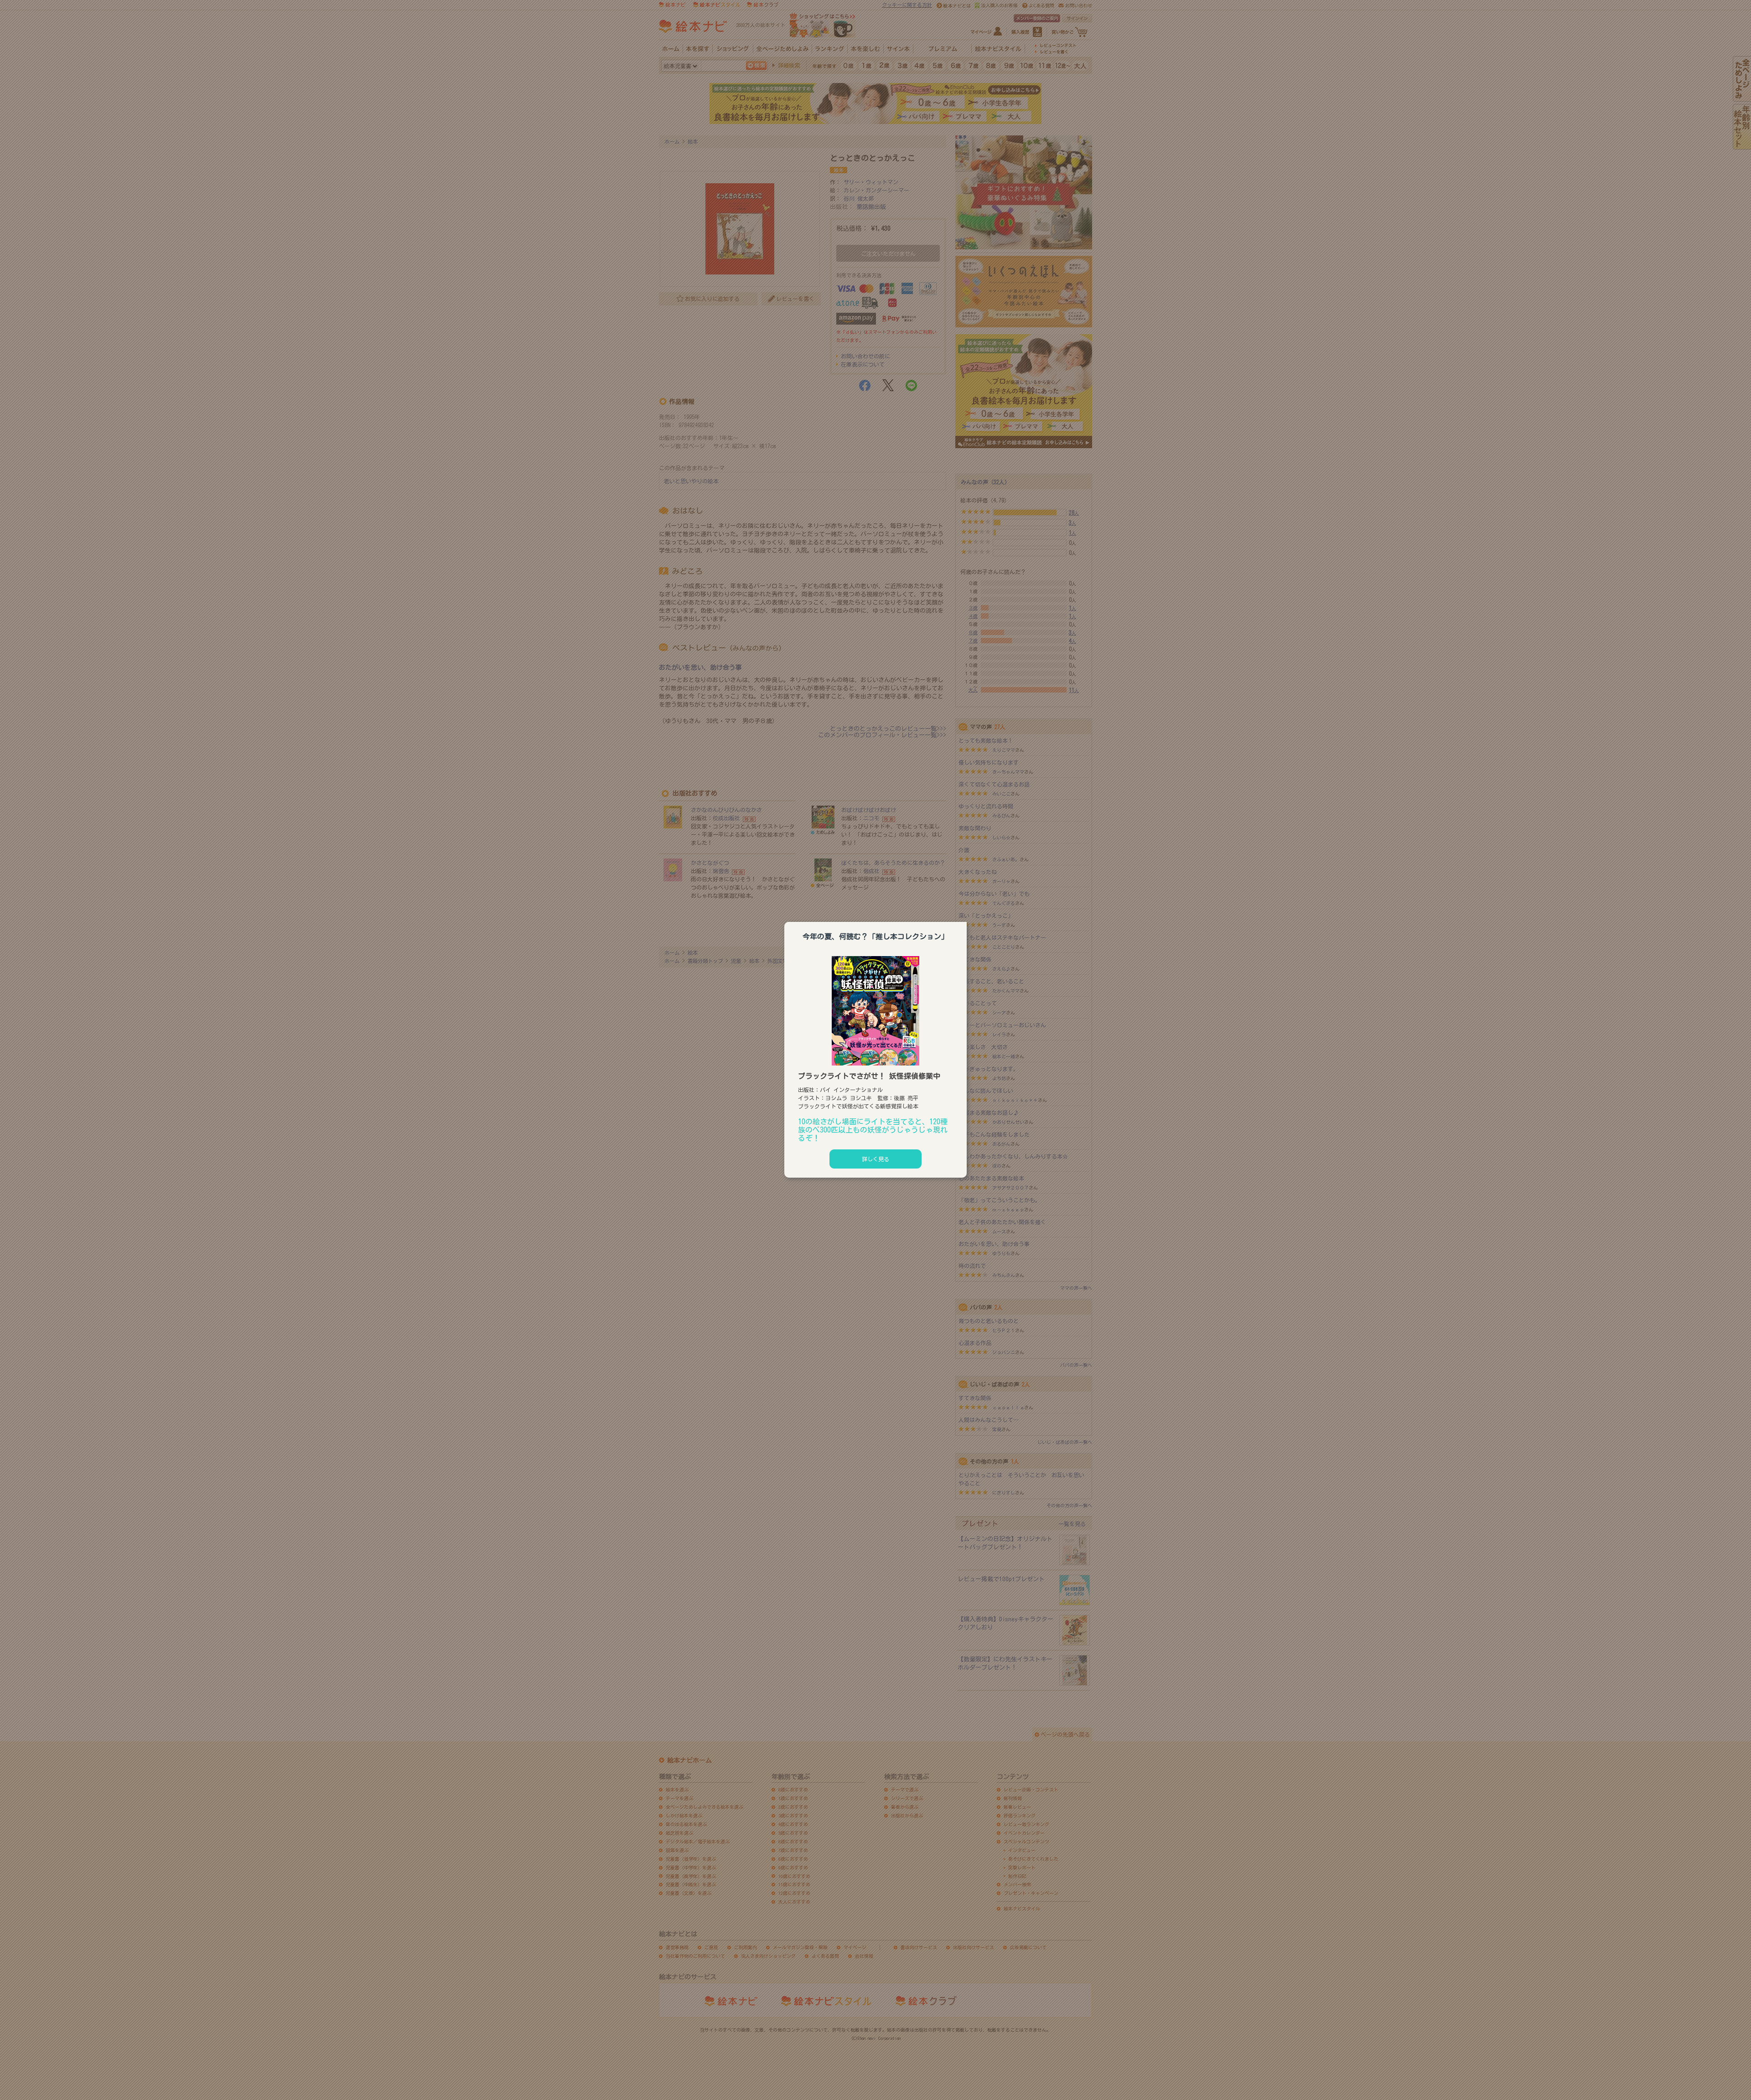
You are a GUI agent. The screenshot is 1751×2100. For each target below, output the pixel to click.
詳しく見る (875, 1159)
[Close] (967, 921)
